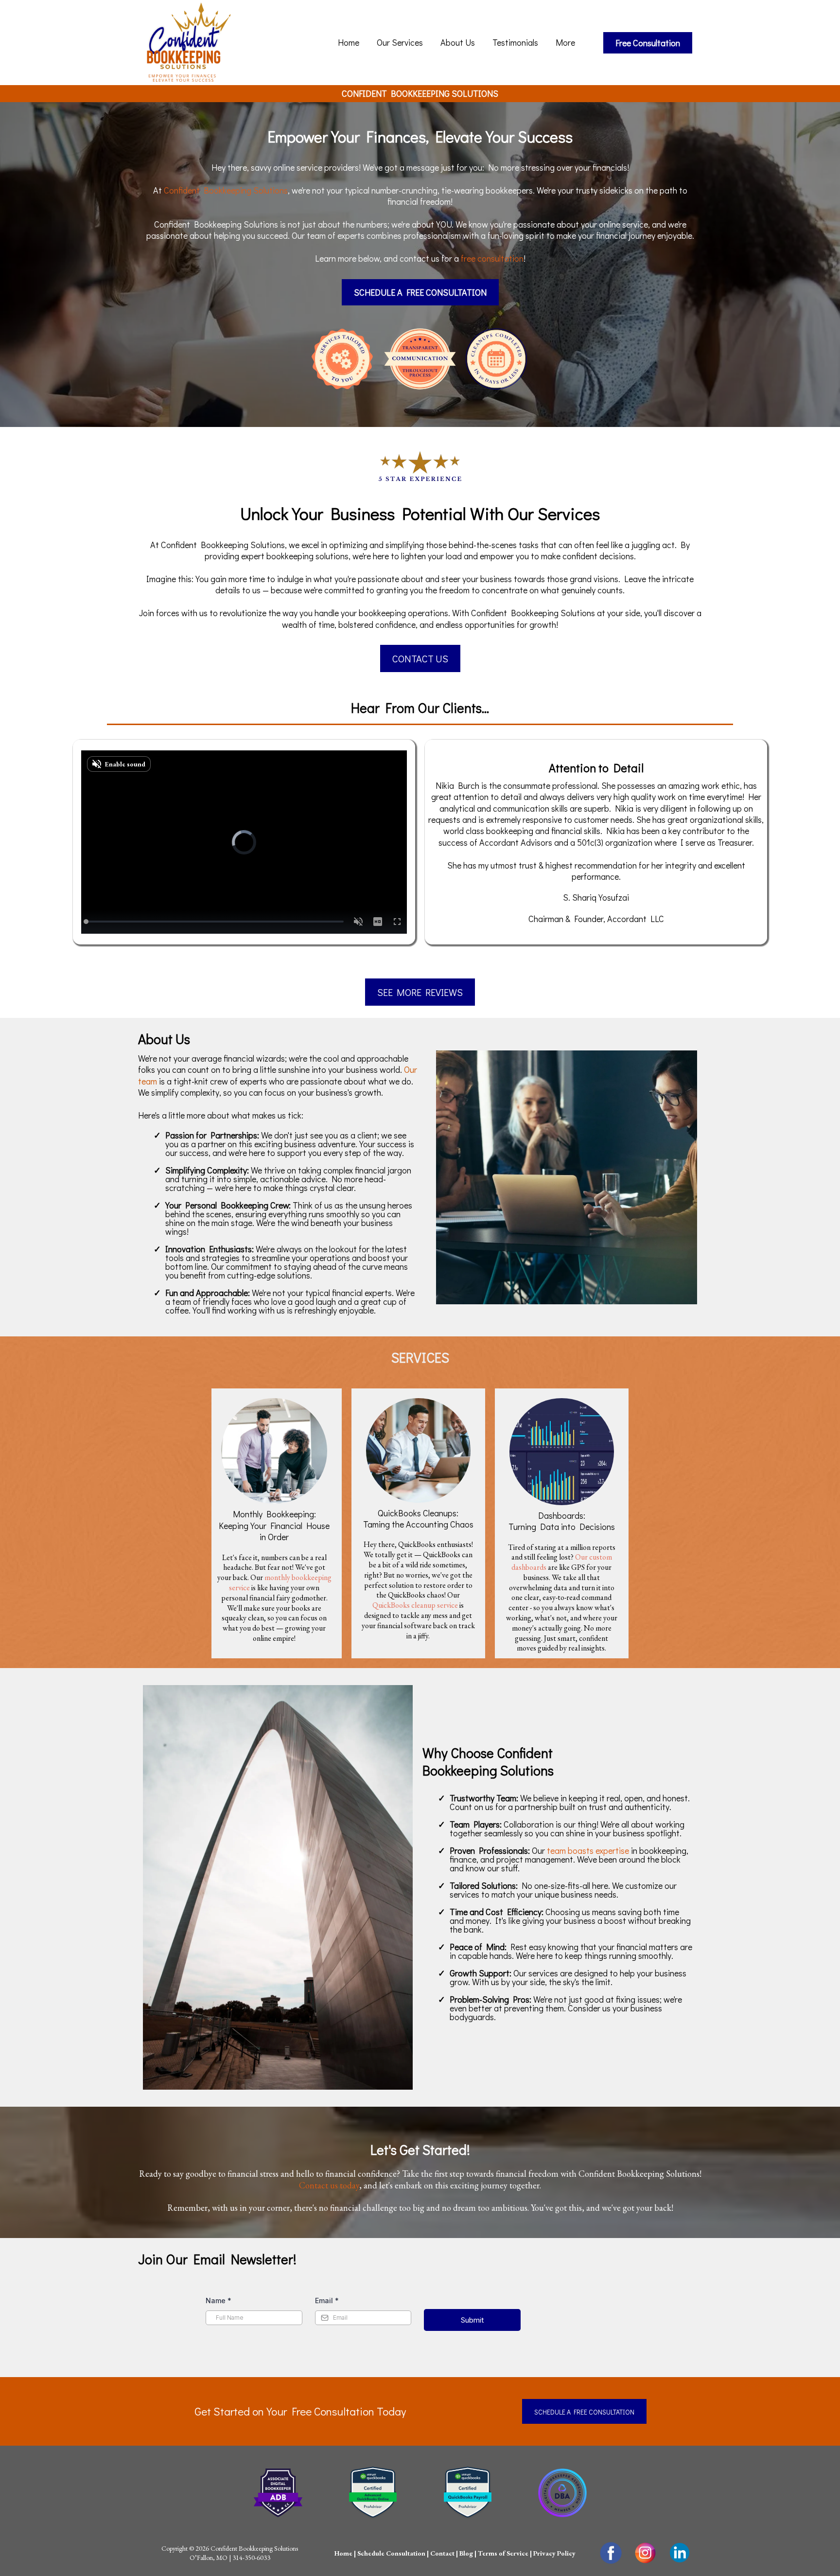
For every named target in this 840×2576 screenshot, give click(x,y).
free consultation (492, 258)
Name (219, 2301)
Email (327, 2301)
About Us (458, 42)
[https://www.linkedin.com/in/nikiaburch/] (680, 2553)
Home (349, 42)
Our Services (400, 42)
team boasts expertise (588, 1850)
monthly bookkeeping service (280, 1582)
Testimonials (515, 42)
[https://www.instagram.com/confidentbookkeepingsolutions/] (645, 2553)
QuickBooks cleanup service (415, 1605)
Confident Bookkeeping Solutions (226, 190)
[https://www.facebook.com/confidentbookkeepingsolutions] (611, 2553)
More (565, 42)
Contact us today (329, 2185)
